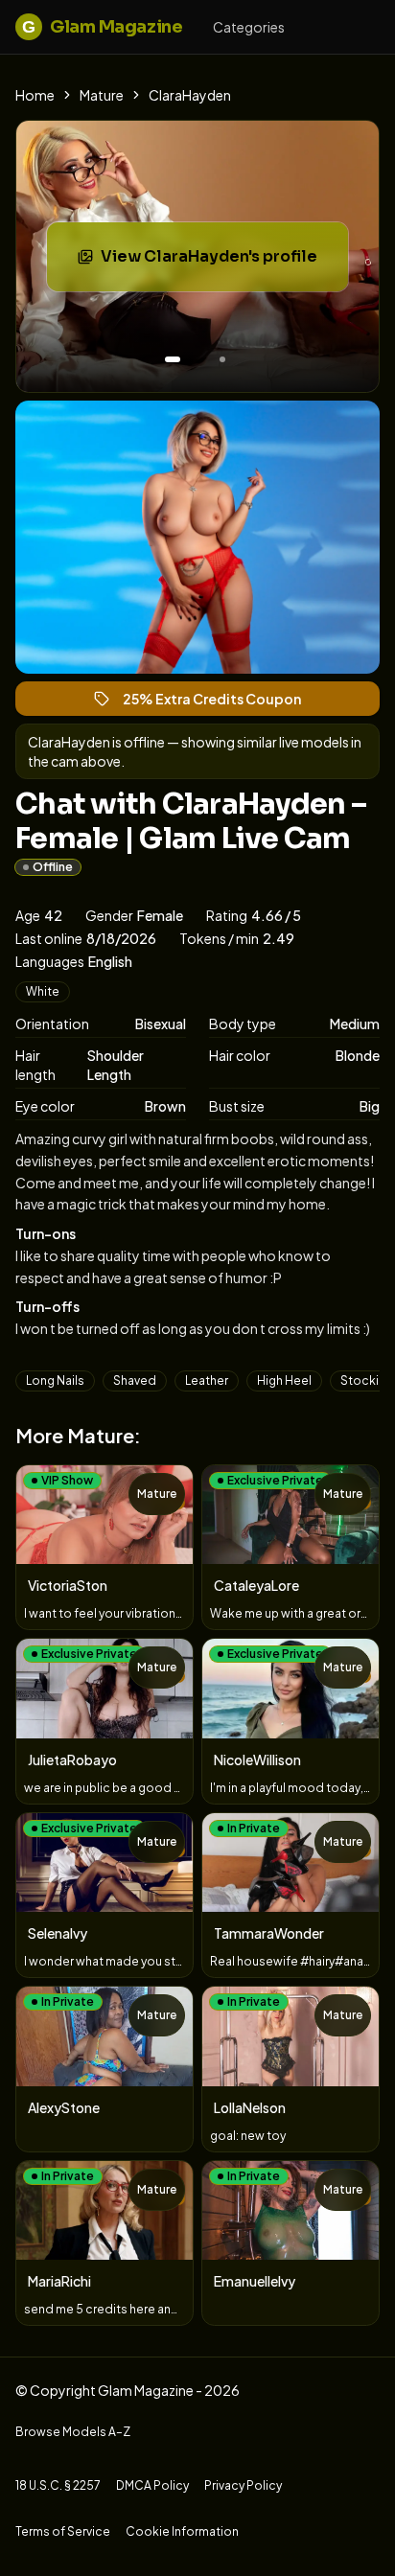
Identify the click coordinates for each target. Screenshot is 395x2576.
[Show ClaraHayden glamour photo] (222, 359)
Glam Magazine (102, 27)
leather (207, 1380)
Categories (249, 27)
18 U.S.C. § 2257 (58, 2485)
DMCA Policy (152, 2485)
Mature (102, 95)
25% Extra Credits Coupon (221, 703)
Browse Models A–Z (73, 2432)
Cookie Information (182, 2531)
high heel (284, 1380)
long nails (55, 1380)
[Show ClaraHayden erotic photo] (173, 359)
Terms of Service (63, 2531)
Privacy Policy (243, 2485)
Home (35, 95)
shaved (135, 1380)
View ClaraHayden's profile (222, 262)
